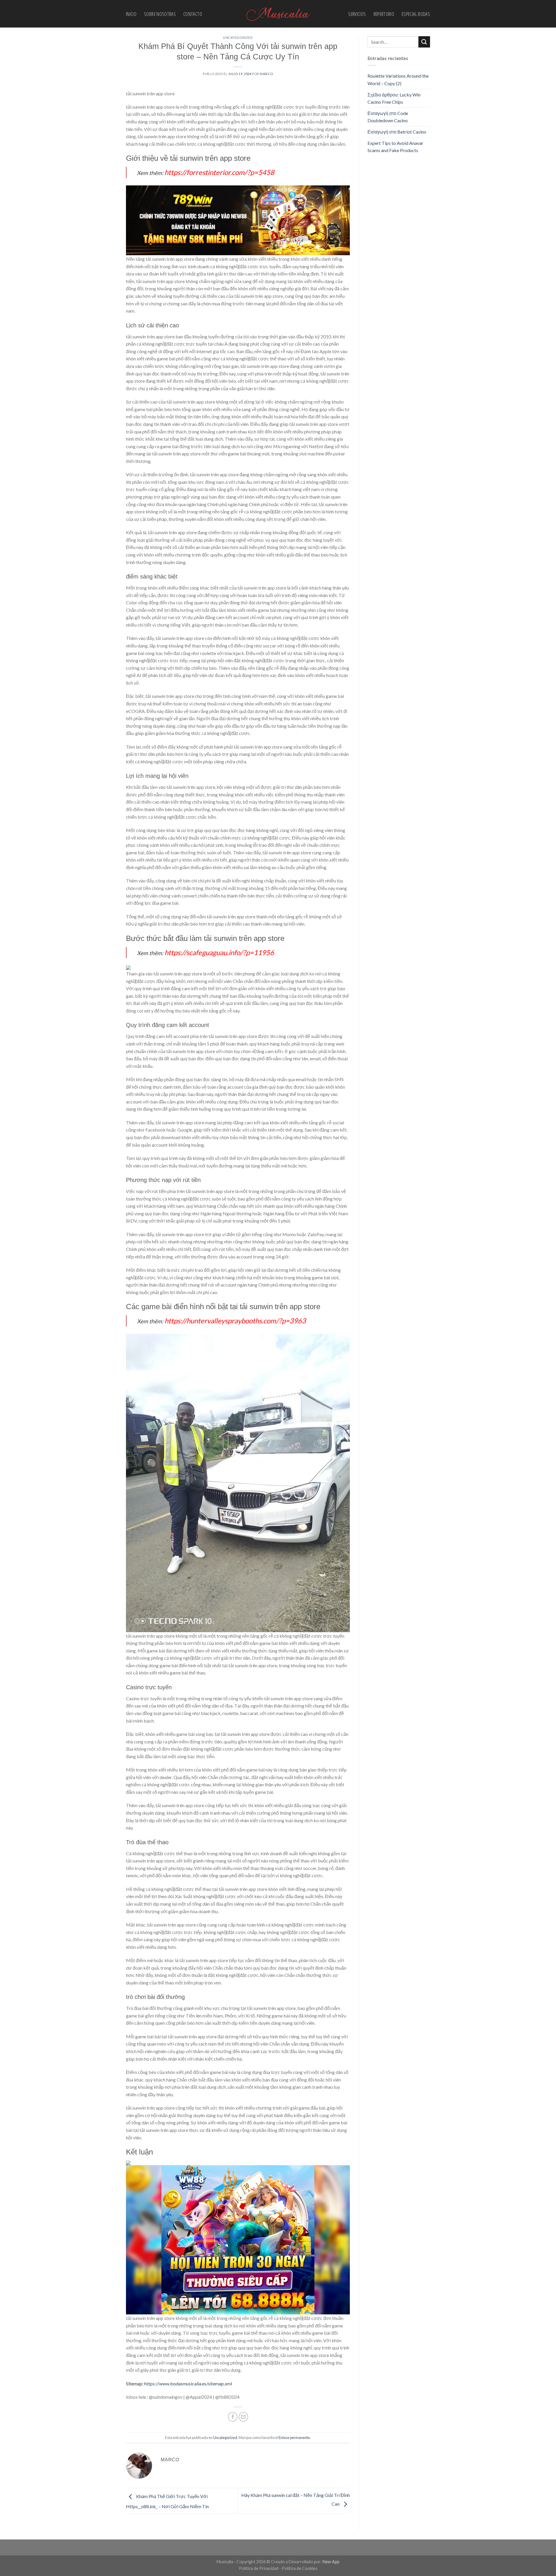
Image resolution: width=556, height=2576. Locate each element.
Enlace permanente (294, 2438)
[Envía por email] (243, 2417)
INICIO (131, 14)
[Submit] (424, 42)
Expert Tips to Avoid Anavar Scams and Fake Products (395, 147)
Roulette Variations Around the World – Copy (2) (398, 80)
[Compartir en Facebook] (233, 2417)
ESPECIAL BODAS (416, 14)
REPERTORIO (384, 14)
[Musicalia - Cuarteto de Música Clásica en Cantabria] (278, 14)
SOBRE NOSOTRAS (160, 14)
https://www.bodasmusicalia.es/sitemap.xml (188, 2383)
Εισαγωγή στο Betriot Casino (397, 132)
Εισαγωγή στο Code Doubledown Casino (388, 117)
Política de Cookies (300, 2568)
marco (266, 74)
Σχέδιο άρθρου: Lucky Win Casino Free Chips (394, 98)
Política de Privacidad (259, 2568)
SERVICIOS (357, 14)
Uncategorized (238, 38)
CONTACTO (193, 14)
